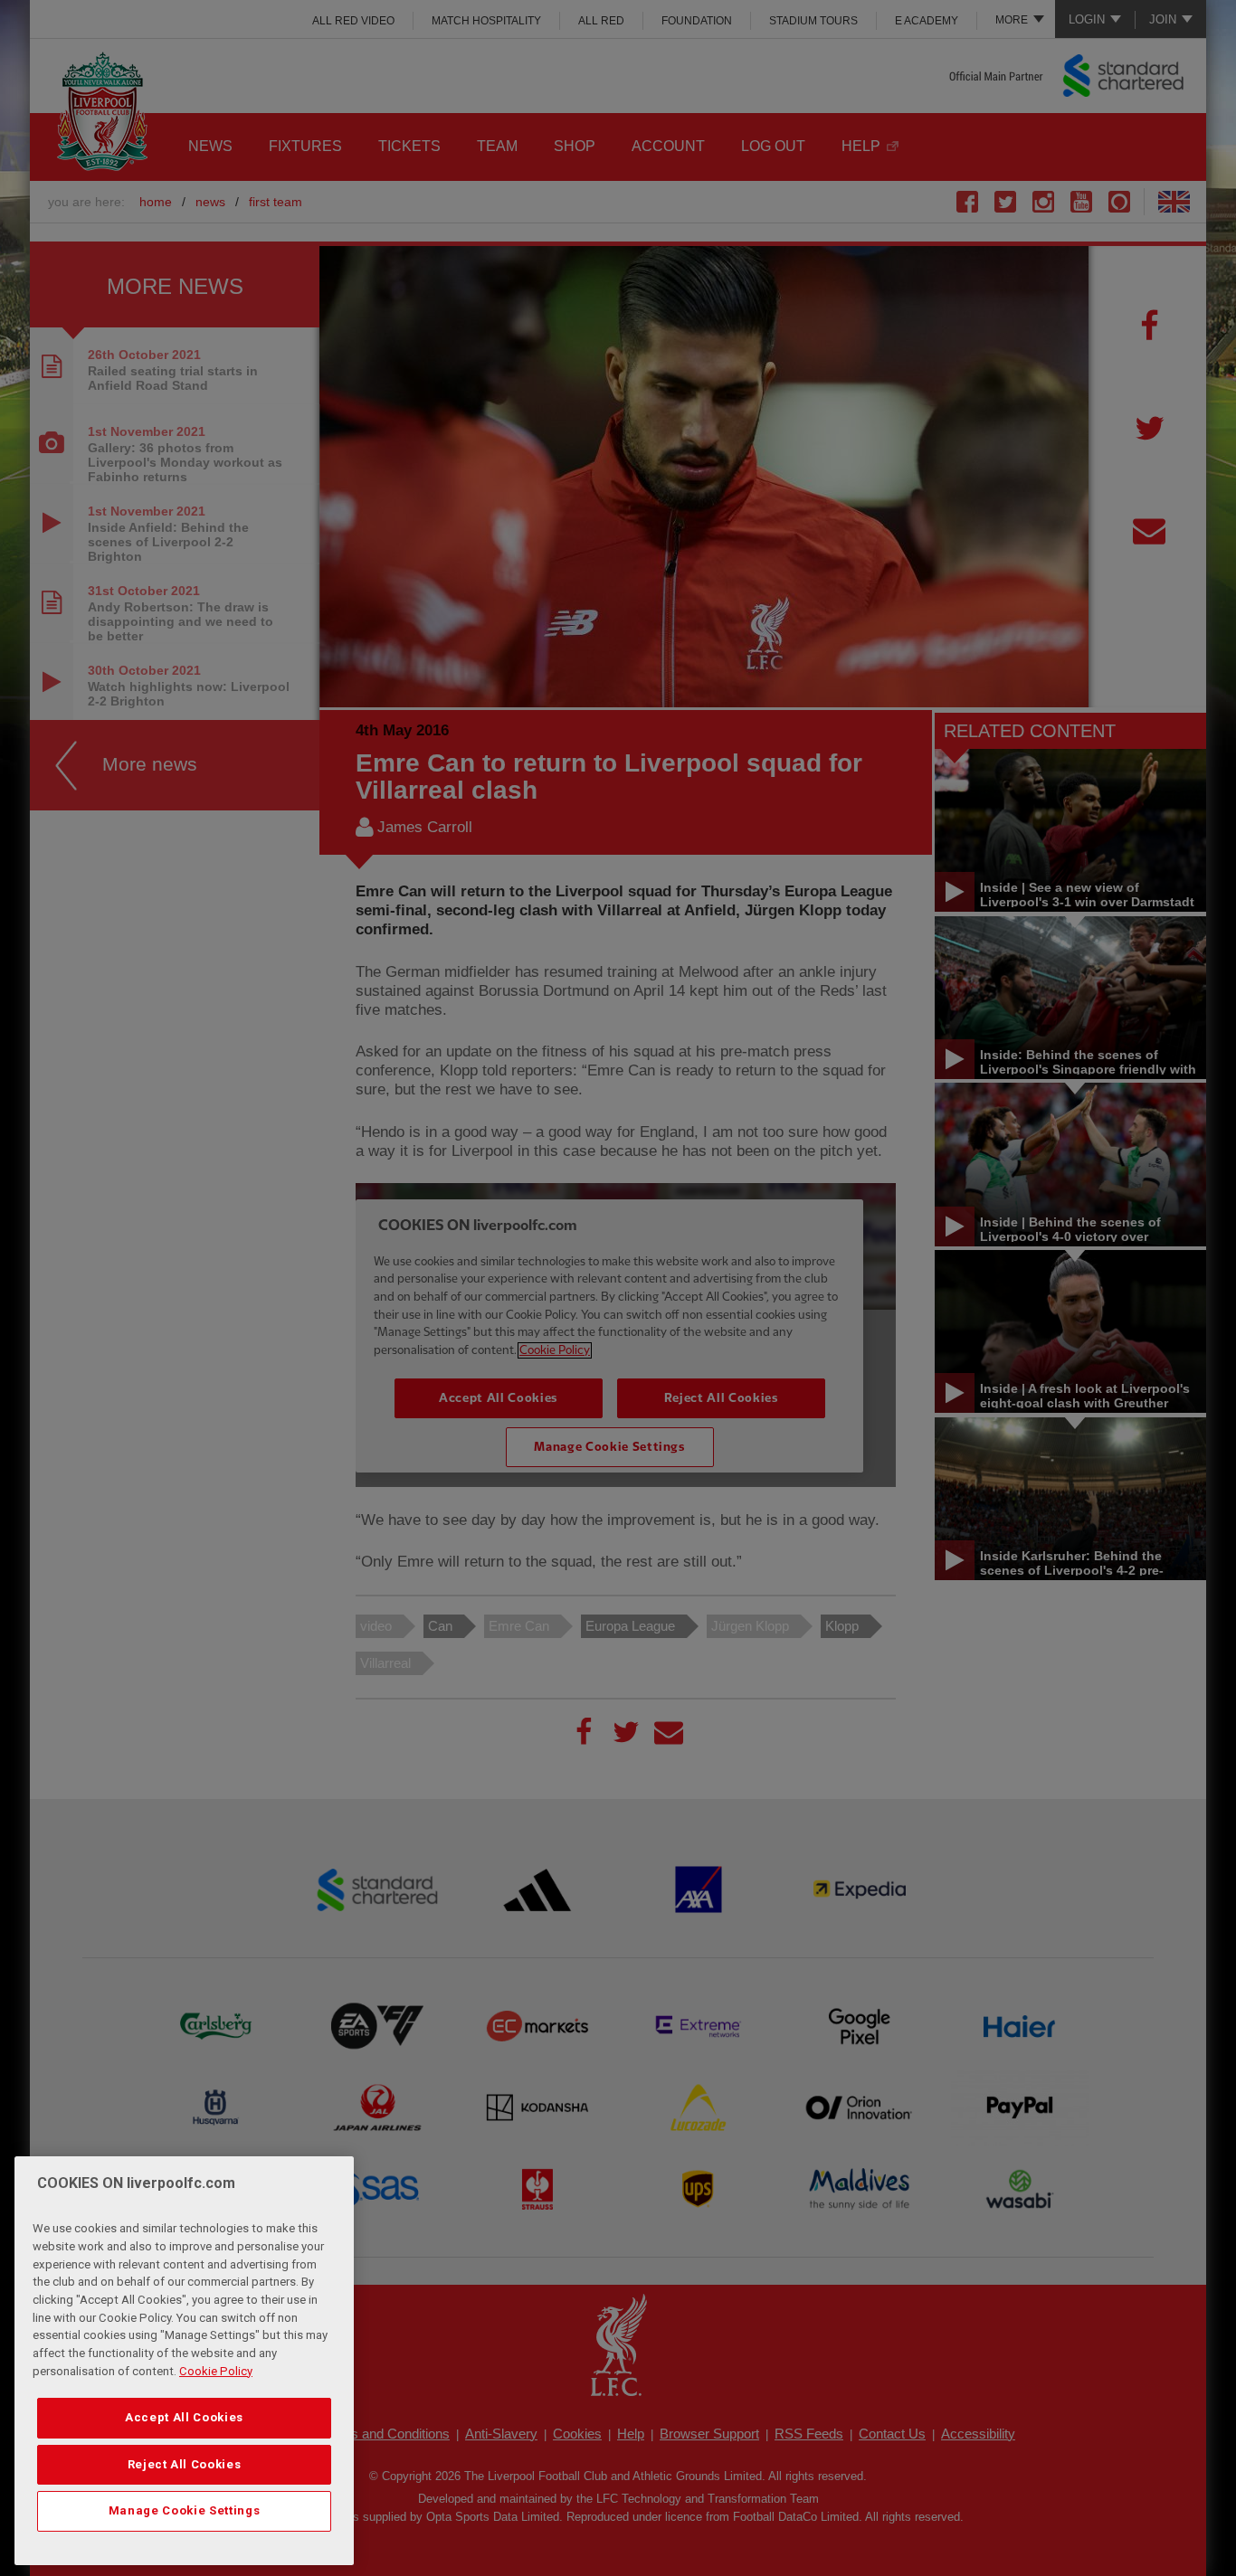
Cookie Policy (216, 2371)
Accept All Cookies (184, 2417)
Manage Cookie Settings (184, 2510)
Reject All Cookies (185, 2464)
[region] (184, 2361)
